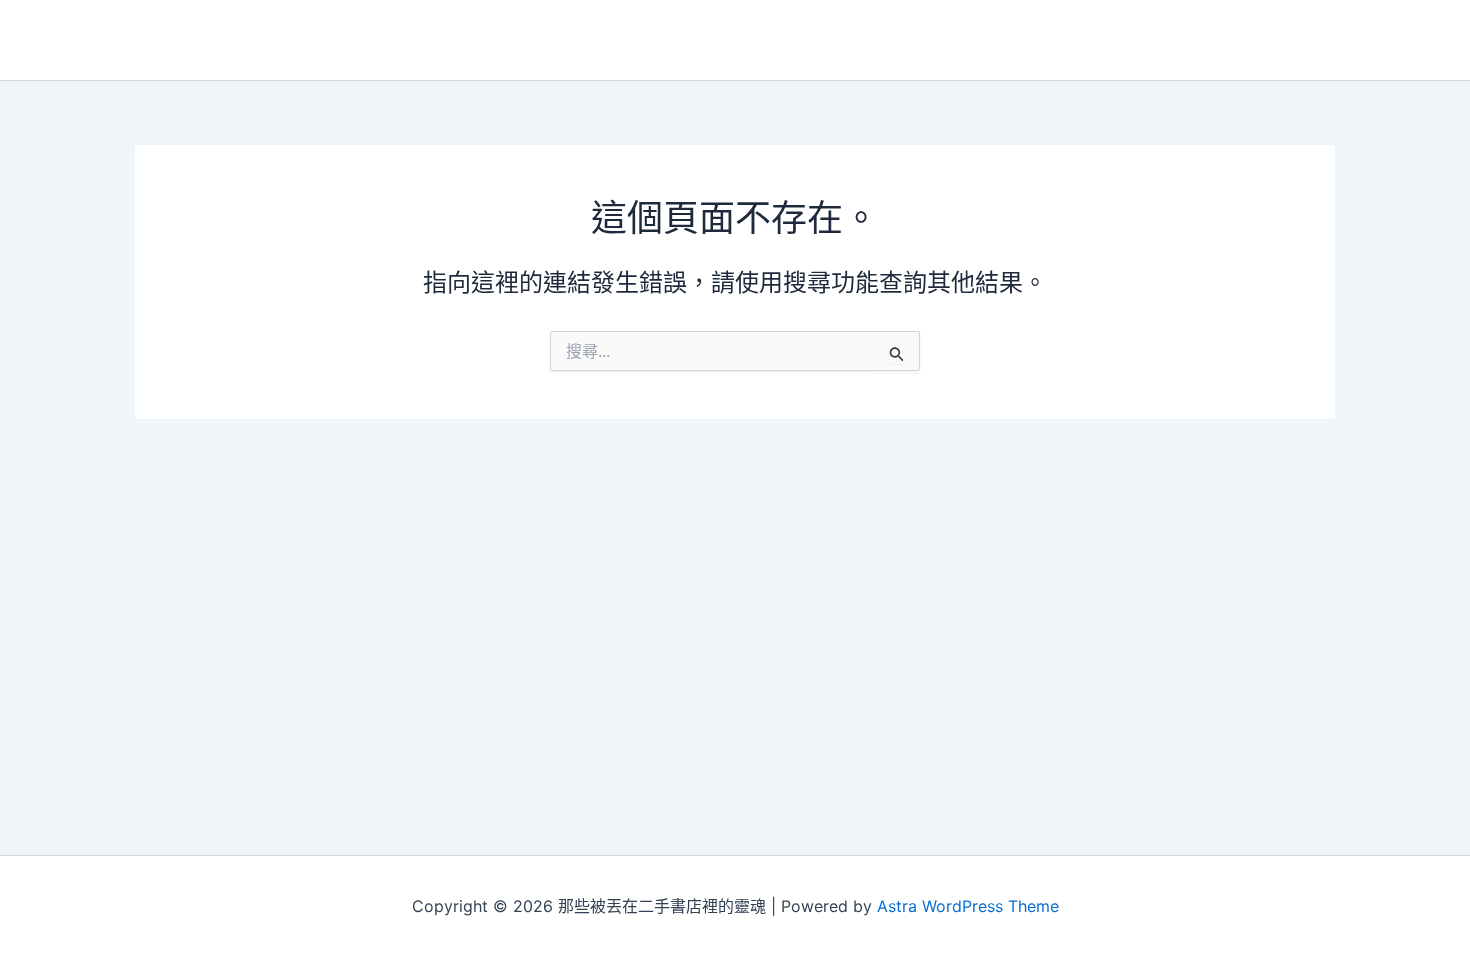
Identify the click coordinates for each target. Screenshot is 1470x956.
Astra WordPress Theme (968, 906)
